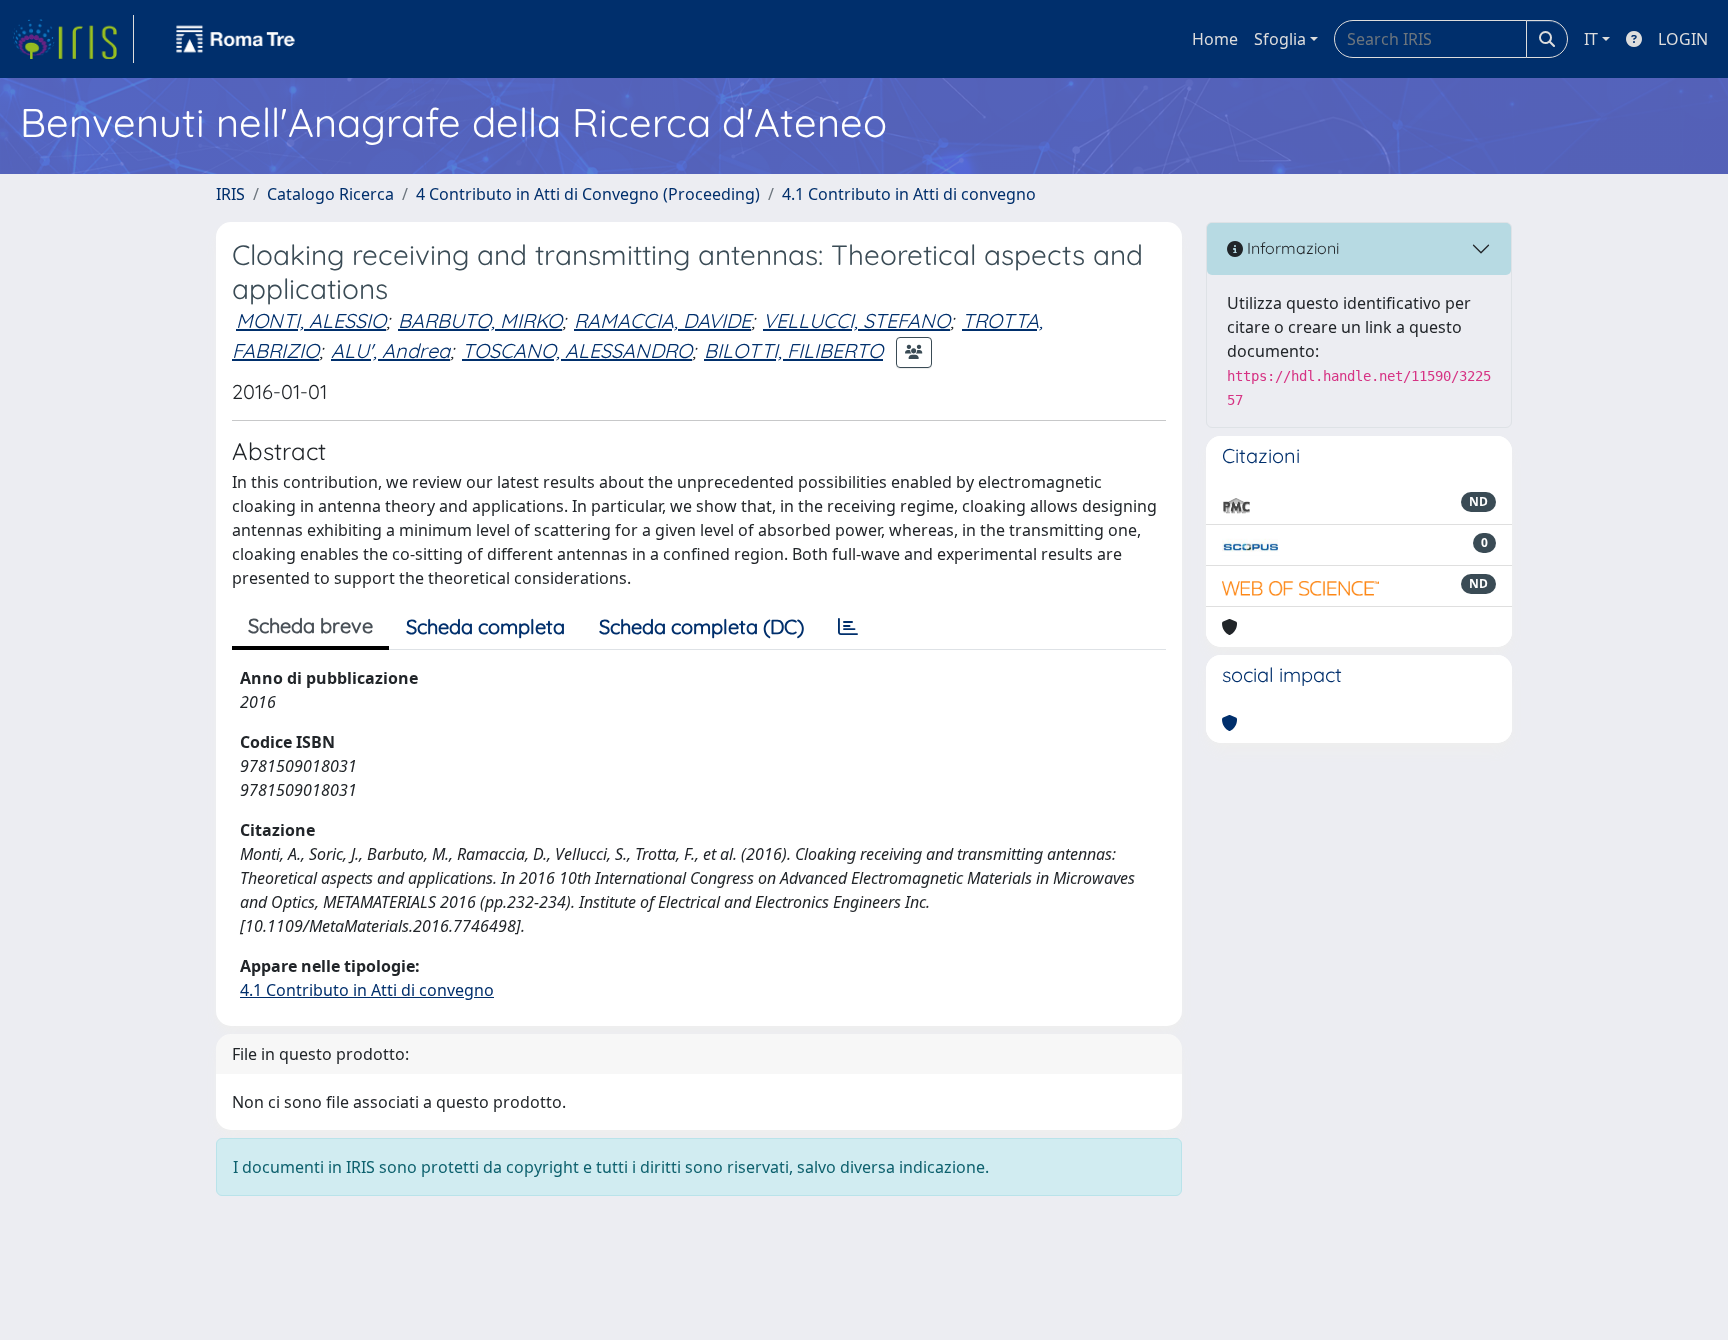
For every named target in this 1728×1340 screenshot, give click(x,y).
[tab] (848, 627)
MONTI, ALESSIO (311, 320)
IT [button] (1591, 39)
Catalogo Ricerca (330, 194)
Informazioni (1291, 248)
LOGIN (1683, 39)
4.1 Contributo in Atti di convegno (909, 194)
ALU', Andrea (390, 350)
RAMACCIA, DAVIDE (662, 320)
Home (1215, 39)
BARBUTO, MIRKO (480, 320)
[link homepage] (73, 39)
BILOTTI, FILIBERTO (793, 350)
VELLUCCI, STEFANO (856, 320)
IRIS (230, 194)
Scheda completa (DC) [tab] (701, 626)
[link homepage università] (236, 39)
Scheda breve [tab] (310, 625)
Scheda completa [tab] (485, 626)
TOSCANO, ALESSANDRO (577, 350)
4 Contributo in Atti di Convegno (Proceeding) (588, 194)
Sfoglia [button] (1280, 39)
